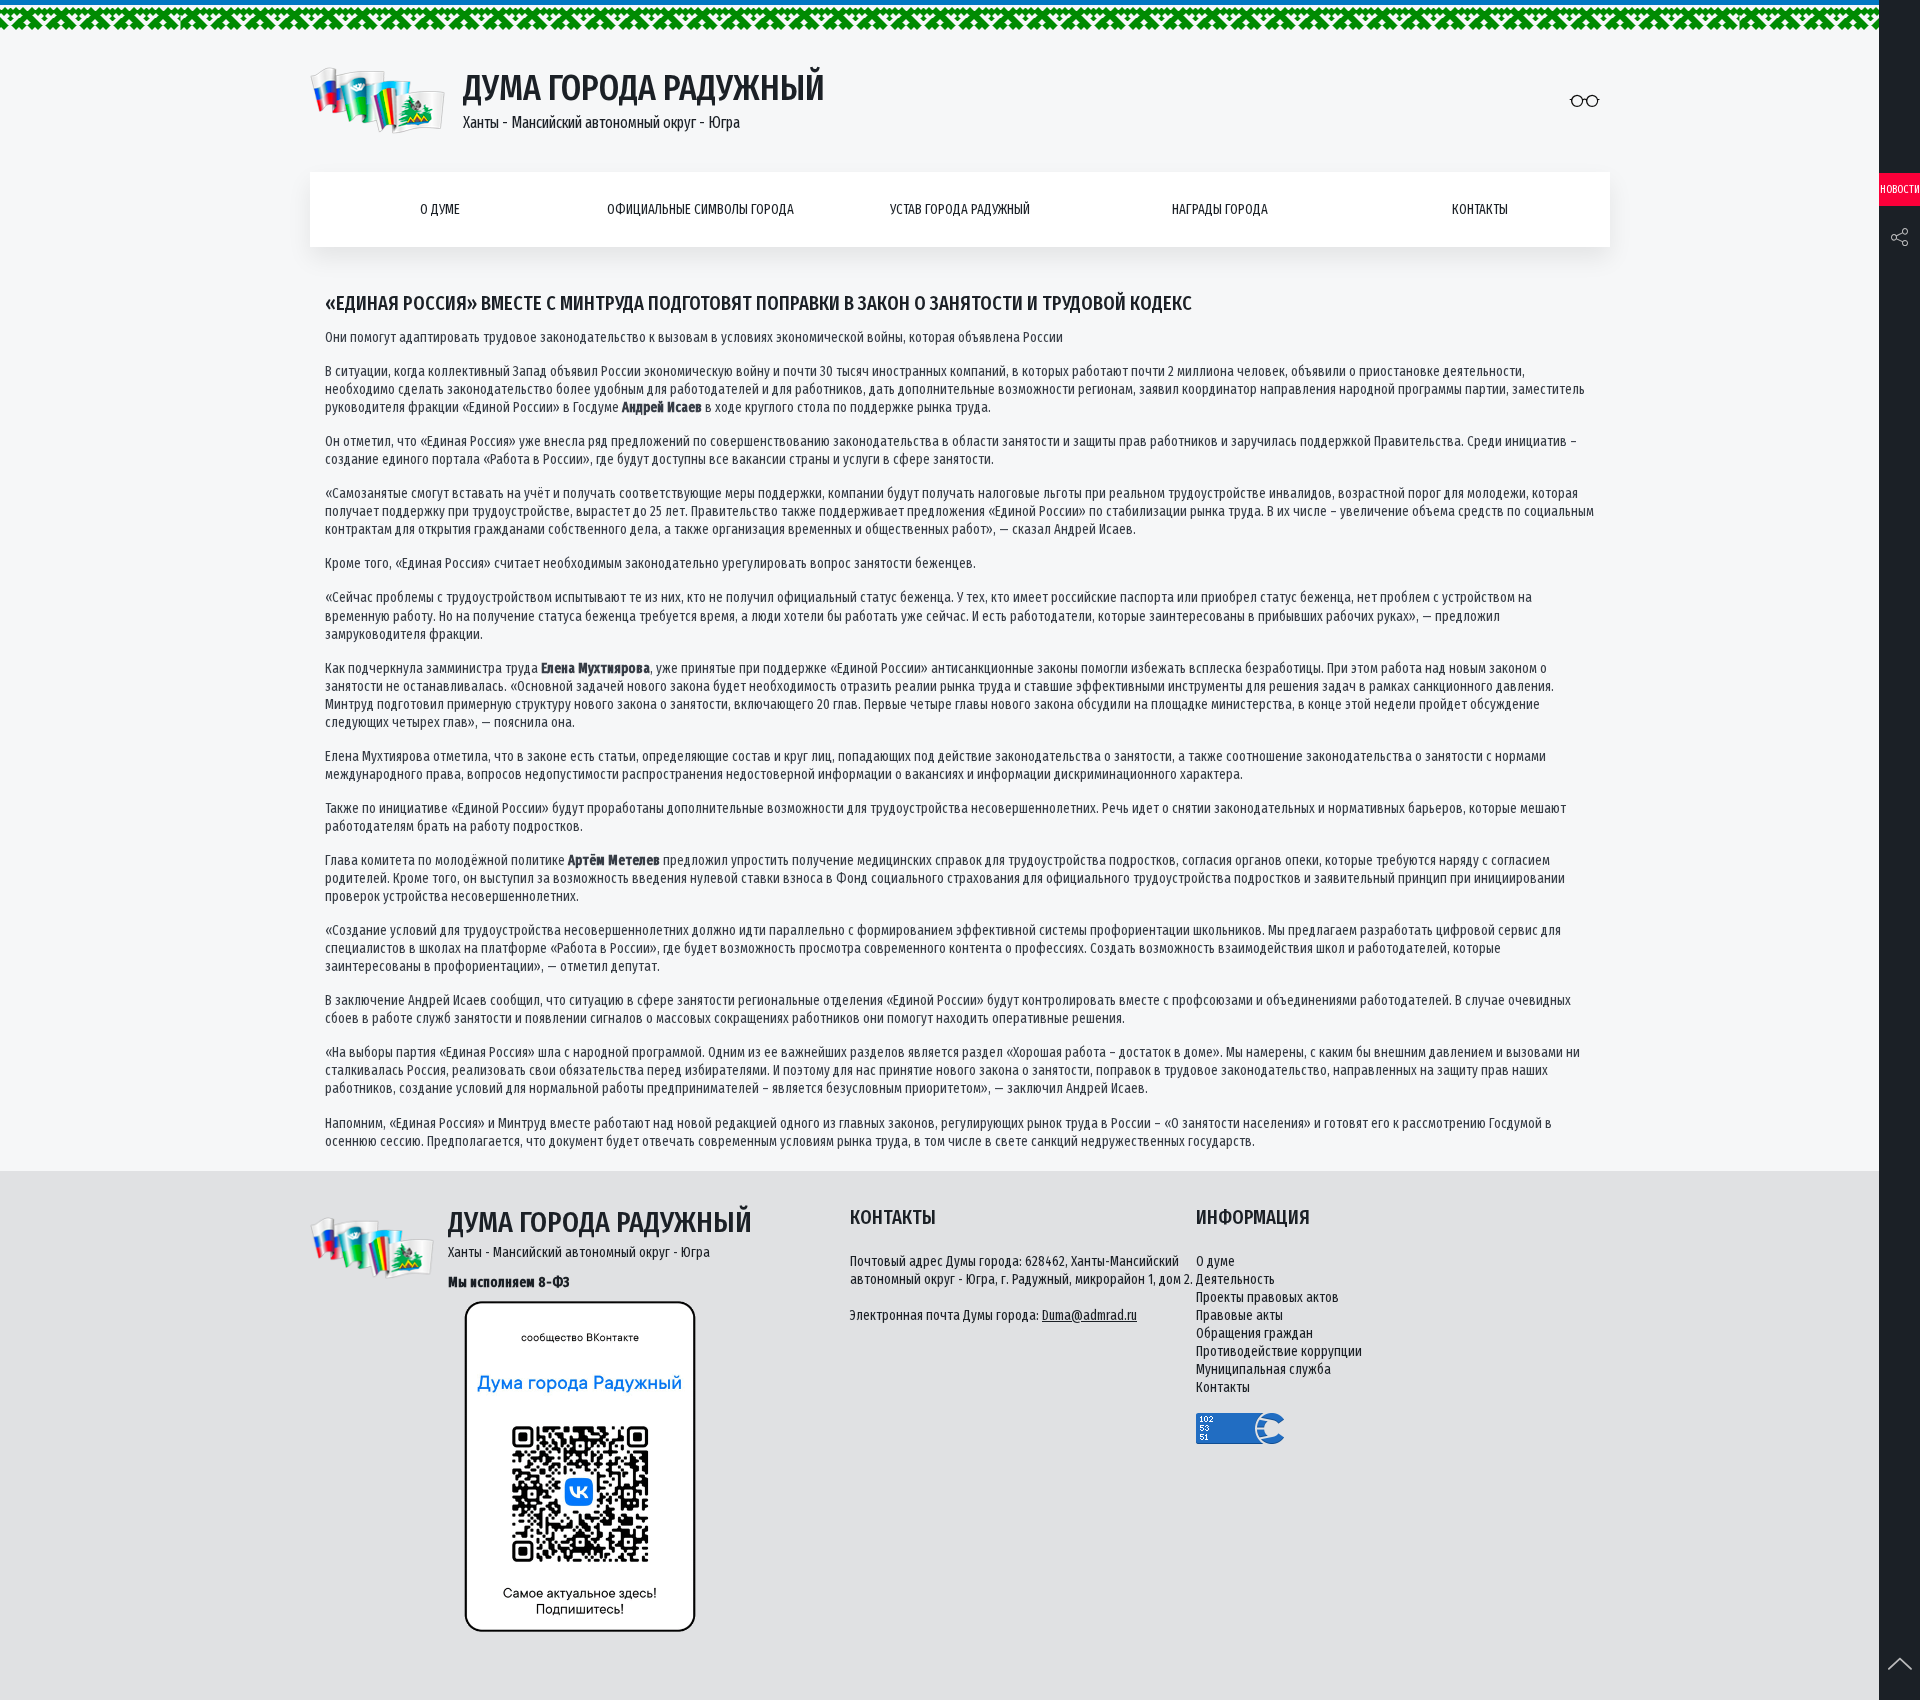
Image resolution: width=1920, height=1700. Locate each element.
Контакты (1480, 209)
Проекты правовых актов (1267, 1297)
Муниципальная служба (1263, 1369)
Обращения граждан (1254, 1333)
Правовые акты (1239, 1315)
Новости (1900, 189)
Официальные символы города (700, 209)
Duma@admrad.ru (1089, 1315)
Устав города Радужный (960, 209)
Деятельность (1235, 1279)
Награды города (1220, 209)
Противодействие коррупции (1279, 1351)
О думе (440, 209)
